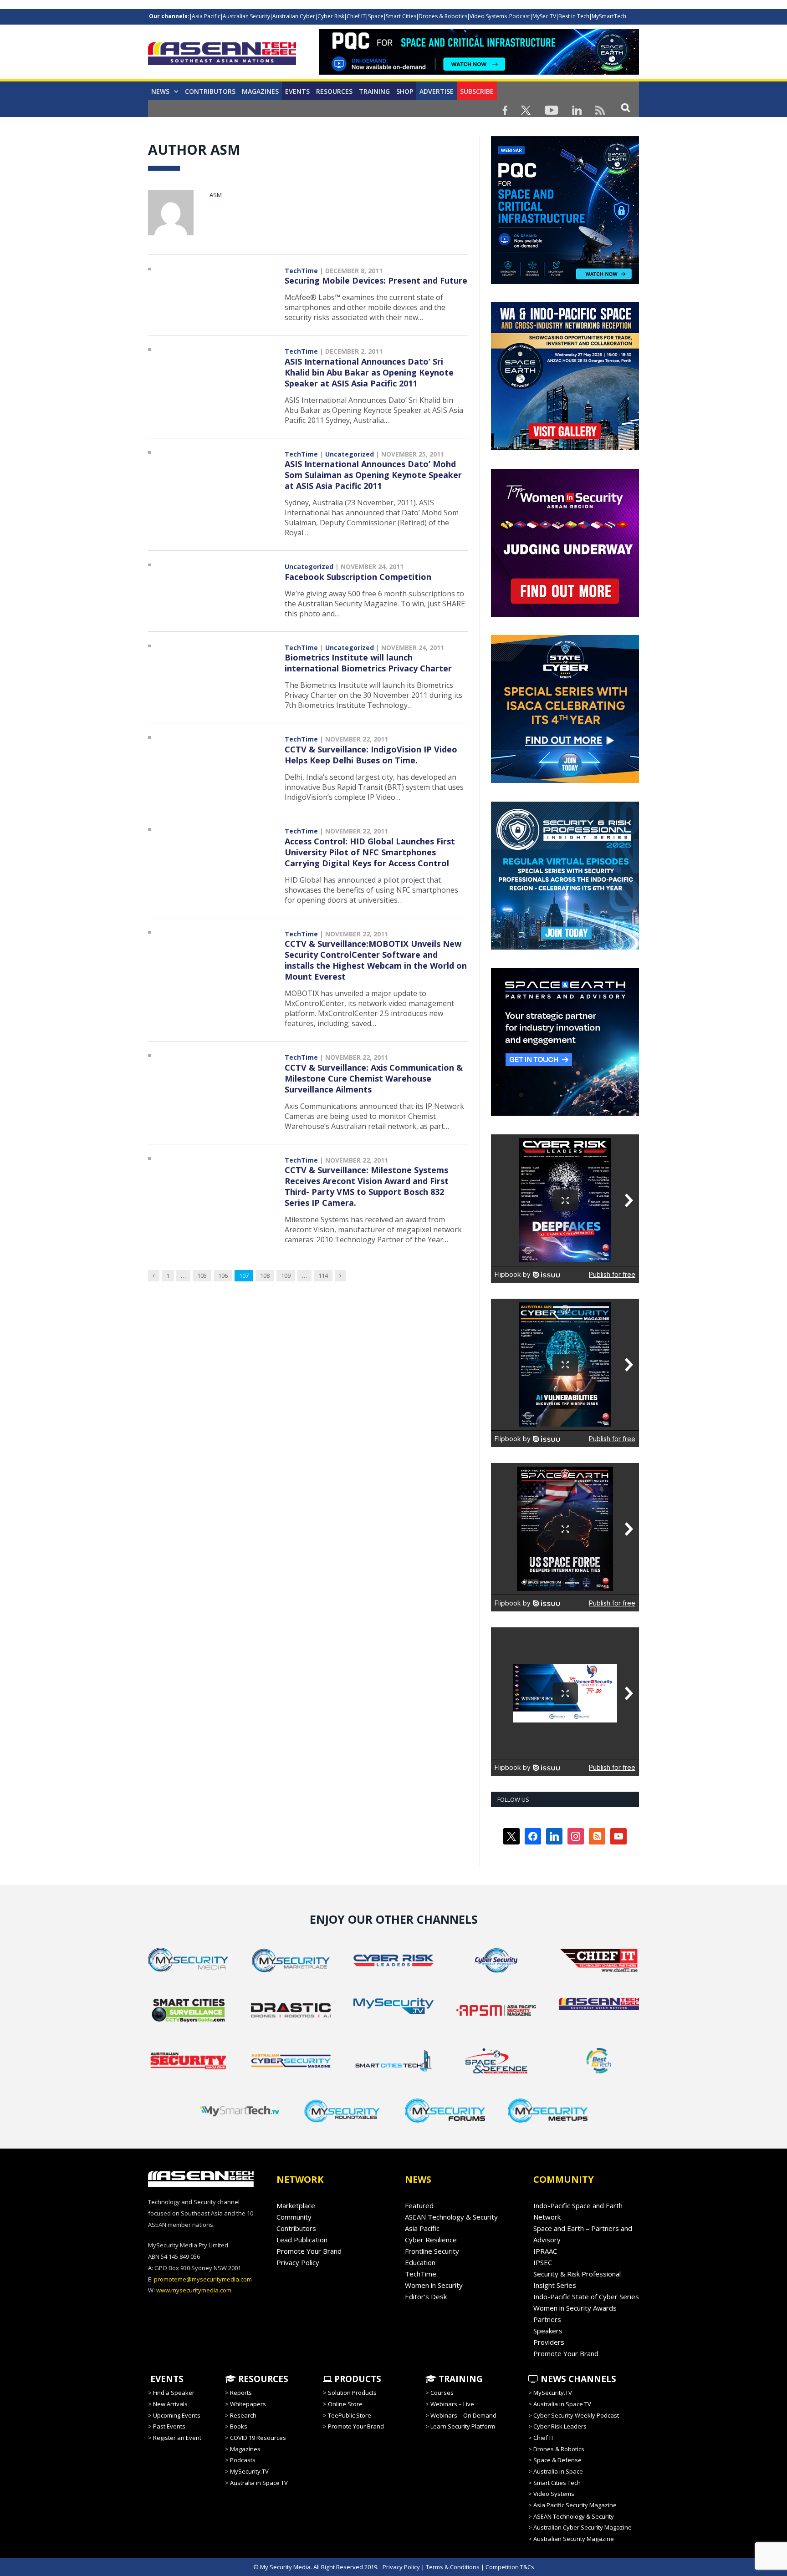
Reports (241, 2393)
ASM (216, 195)
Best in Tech (574, 16)
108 (265, 1275)
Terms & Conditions (453, 2567)
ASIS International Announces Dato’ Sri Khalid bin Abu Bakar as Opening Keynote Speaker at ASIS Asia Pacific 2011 (369, 372)
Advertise (437, 91)
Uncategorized (350, 454)
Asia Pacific (206, 16)
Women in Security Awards (575, 2308)
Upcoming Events (177, 2415)
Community (294, 2217)
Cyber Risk (331, 16)
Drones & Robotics (443, 16)
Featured (419, 2205)
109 (286, 1275)
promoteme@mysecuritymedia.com (203, 2279)
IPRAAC (545, 2251)
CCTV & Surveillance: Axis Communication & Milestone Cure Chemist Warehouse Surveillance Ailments (374, 1078)
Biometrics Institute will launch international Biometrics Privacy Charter (368, 663)
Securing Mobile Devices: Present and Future (376, 280)
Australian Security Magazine (574, 2539)
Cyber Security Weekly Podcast (576, 2415)
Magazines (260, 91)
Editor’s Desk (426, 2297)
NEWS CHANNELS (577, 2379)
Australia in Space (558, 2471)
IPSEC (543, 2262)
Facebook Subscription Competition (358, 577)
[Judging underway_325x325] (565, 615)
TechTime (301, 271)
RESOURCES (262, 2379)
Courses (442, 2393)
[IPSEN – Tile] (565, 1113)
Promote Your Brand (309, 2251)
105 (202, 1275)
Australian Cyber (294, 16)
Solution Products (352, 2393)
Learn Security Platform (463, 2426)
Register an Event (177, 2438)
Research (243, 2415)
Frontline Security (432, 2251)
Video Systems (488, 16)
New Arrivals (170, 2404)
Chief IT (356, 16)
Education (420, 2262)
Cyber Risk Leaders (560, 2426)
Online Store (345, 2404)
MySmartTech (609, 16)
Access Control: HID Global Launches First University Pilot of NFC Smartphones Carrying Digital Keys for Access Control (370, 852)
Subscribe (477, 91)
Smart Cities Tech (557, 2483)
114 (323, 1275)
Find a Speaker (174, 2393)
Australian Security (246, 16)
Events (297, 91)
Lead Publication (302, 2240)
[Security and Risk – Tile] (565, 947)
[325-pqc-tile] (565, 282)
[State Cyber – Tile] (565, 781)
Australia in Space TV (259, 2483)
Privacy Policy (298, 2262)
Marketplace (296, 2205)
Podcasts (243, 2460)
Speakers (548, 2331)
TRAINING (374, 91)
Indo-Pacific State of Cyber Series (586, 2297)
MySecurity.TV (249, 2471)
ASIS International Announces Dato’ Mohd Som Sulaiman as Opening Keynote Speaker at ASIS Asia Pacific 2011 (373, 475)
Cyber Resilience (431, 2240)
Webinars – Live (452, 2404)
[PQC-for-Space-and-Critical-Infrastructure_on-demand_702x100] (479, 72)
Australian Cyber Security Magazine (583, 2527)
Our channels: (169, 16)
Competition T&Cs (510, 2567)
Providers (549, 2342)
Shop (405, 91)
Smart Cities (401, 16)
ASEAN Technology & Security (451, 2217)
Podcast (520, 16)
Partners (547, 2319)
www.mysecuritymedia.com (194, 2290)
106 (223, 1275)
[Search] (626, 107)
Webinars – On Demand (463, 2415)
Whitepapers (248, 2404)
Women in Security (434, 2285)
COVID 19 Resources (258, 2438)
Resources (334, 91)
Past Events (169, 2426)
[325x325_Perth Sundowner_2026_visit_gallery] (565, 448)
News (160, 91)
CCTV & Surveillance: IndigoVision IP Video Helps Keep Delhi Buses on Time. (371, 755)
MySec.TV (544, 16)
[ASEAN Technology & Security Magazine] (222, 55)
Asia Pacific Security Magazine (575, 2505)
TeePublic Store (350, 2415)
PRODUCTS (357, 2379)
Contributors (210, 91)
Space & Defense (557, 2460)
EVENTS (166, 2379)
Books (239, 2426)
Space (376, 16)
